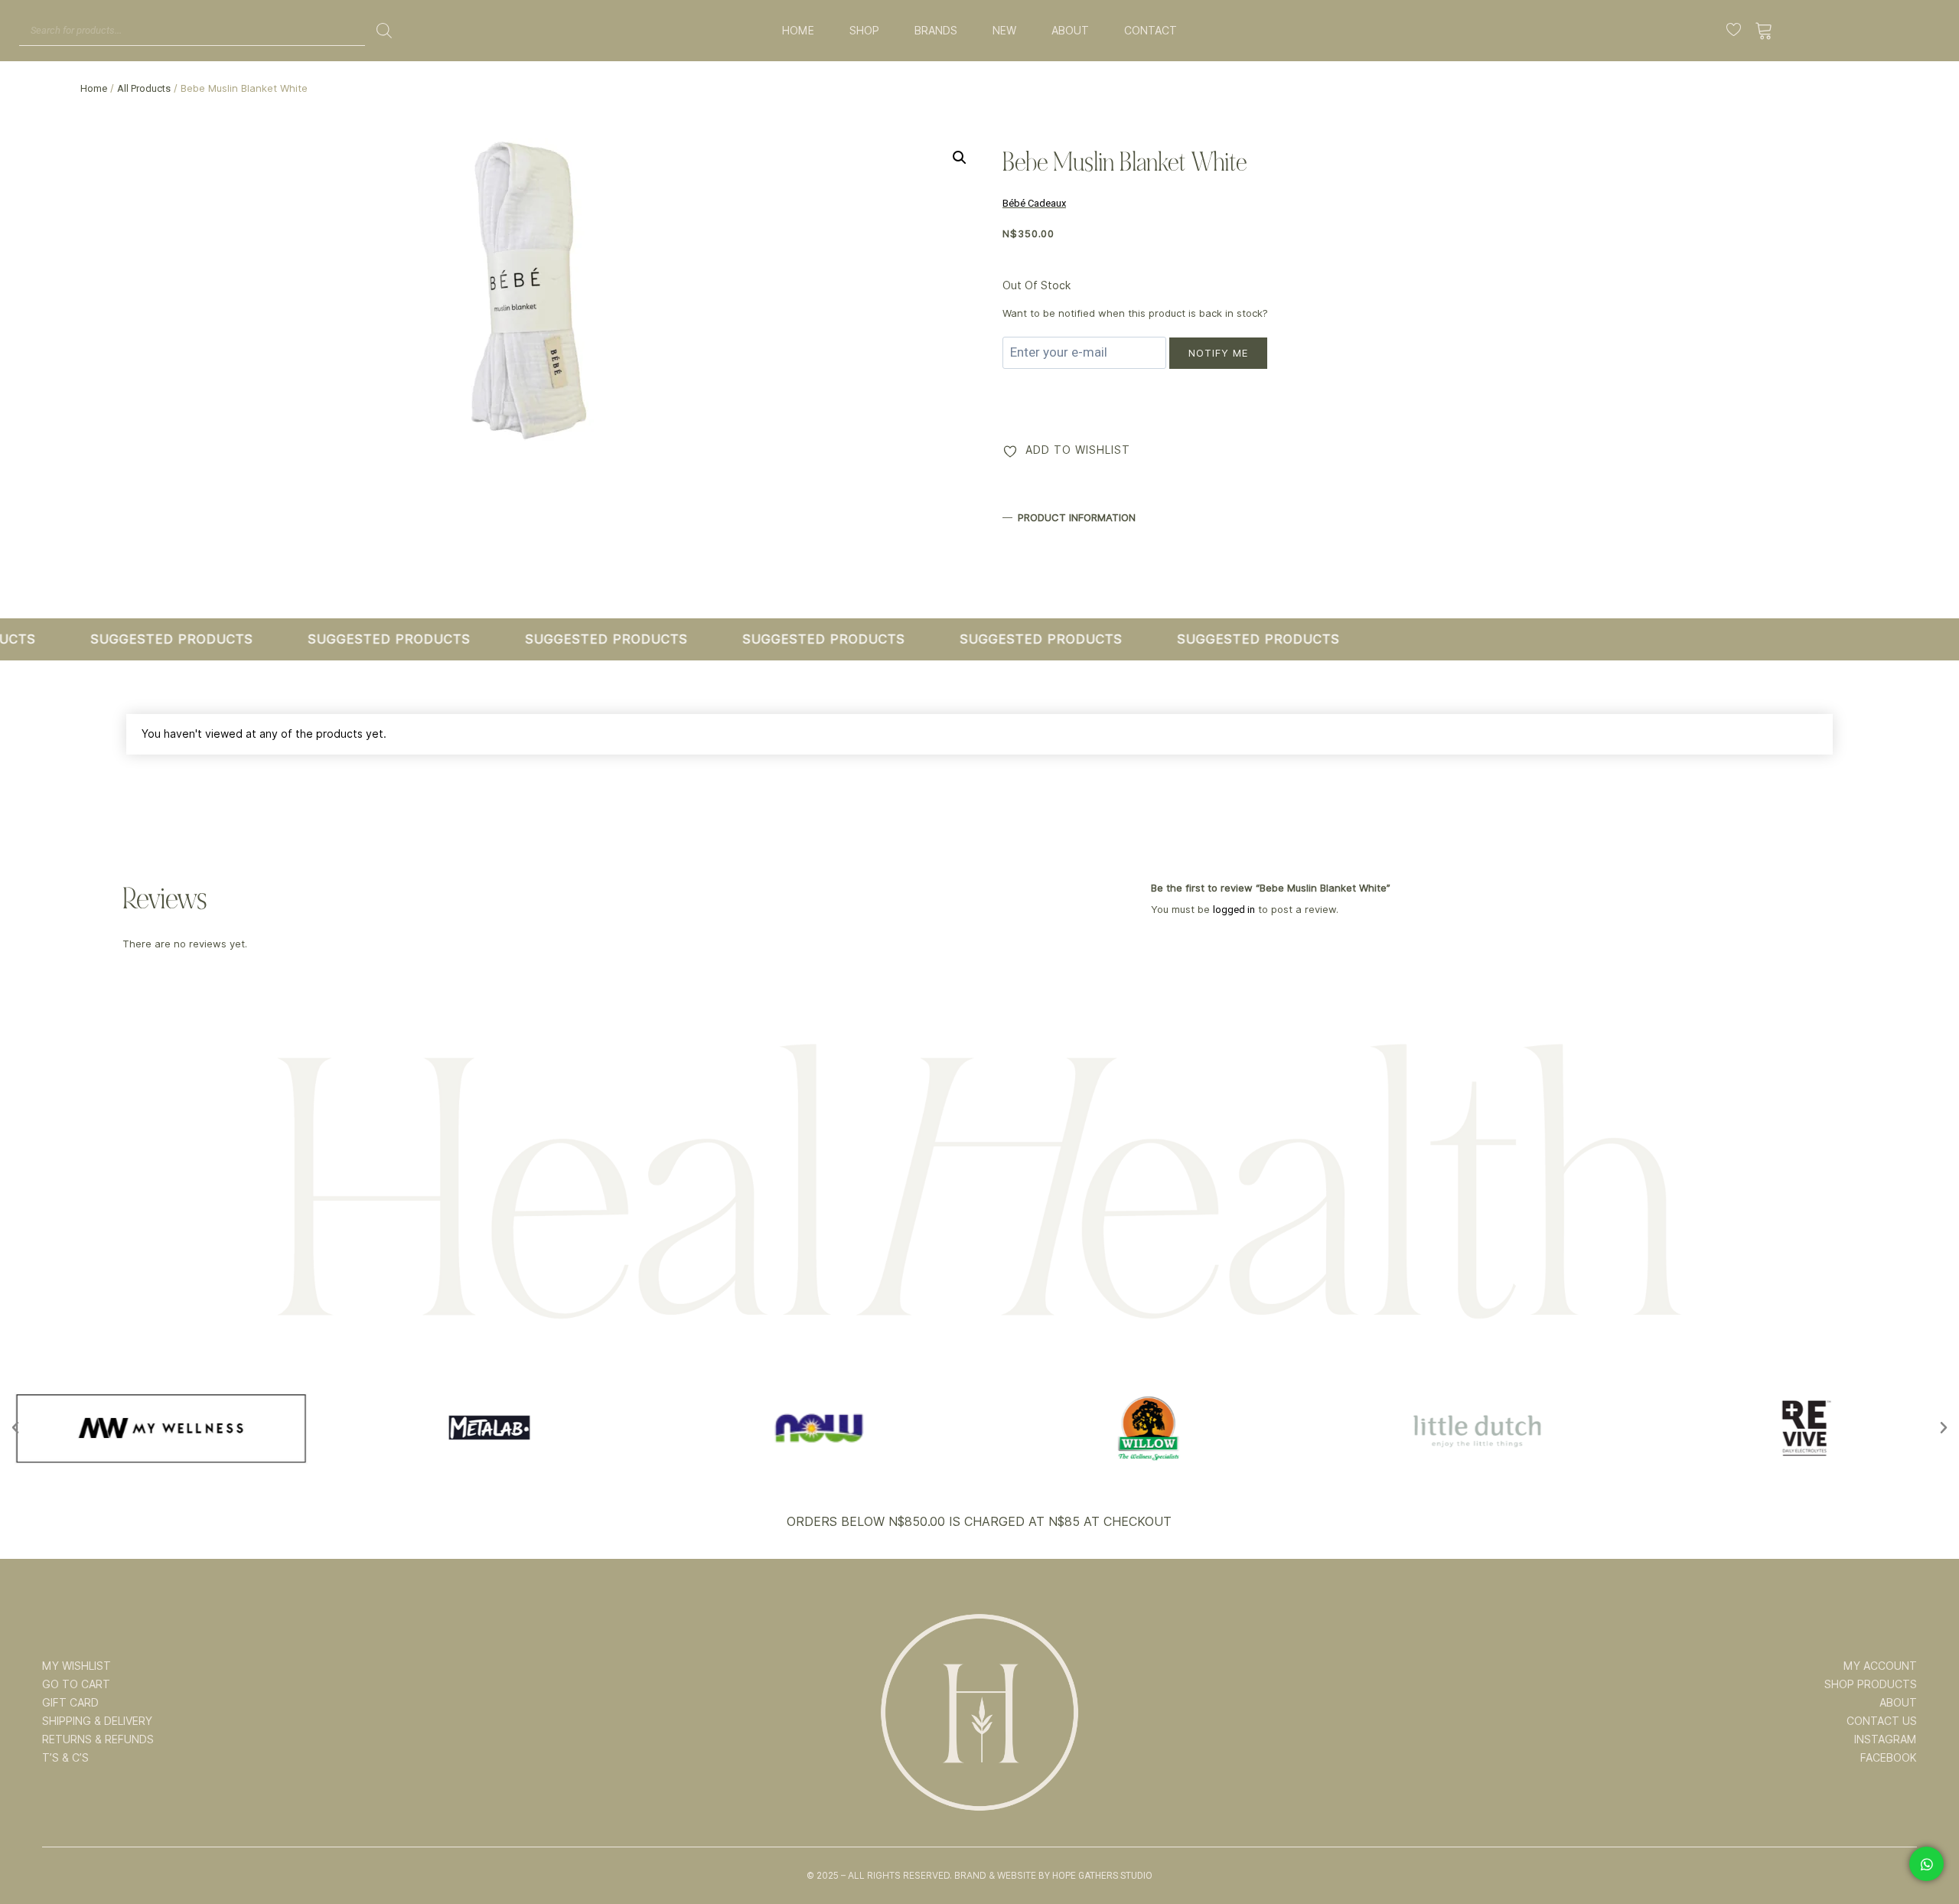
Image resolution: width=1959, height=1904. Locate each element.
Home (94, 88)
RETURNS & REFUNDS (98, 1739)
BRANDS (936, 31)
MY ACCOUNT (1880, 1666)
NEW (1004, 31)
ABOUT (1070, 31)
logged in (1234, 910)
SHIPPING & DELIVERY (97, 1721)
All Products (144, 88)
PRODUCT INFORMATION (1077, 517)
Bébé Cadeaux (1034, 203)
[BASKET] (1764, 31)
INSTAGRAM (1886, 1739)
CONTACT (1151, 31)
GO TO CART (76, 1684)
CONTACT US (1882, 1721)
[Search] (384, 31)
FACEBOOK (1889, 1758)
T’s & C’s (65, 1758)
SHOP (864, 31)
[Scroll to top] (1926, 1844)
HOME (798, 31)
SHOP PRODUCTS (1871, 1684)
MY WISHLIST (77, 1666)
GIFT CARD (70, 1703)
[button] (960, 158)
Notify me (1218, 353)
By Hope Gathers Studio (1095, 1876)
